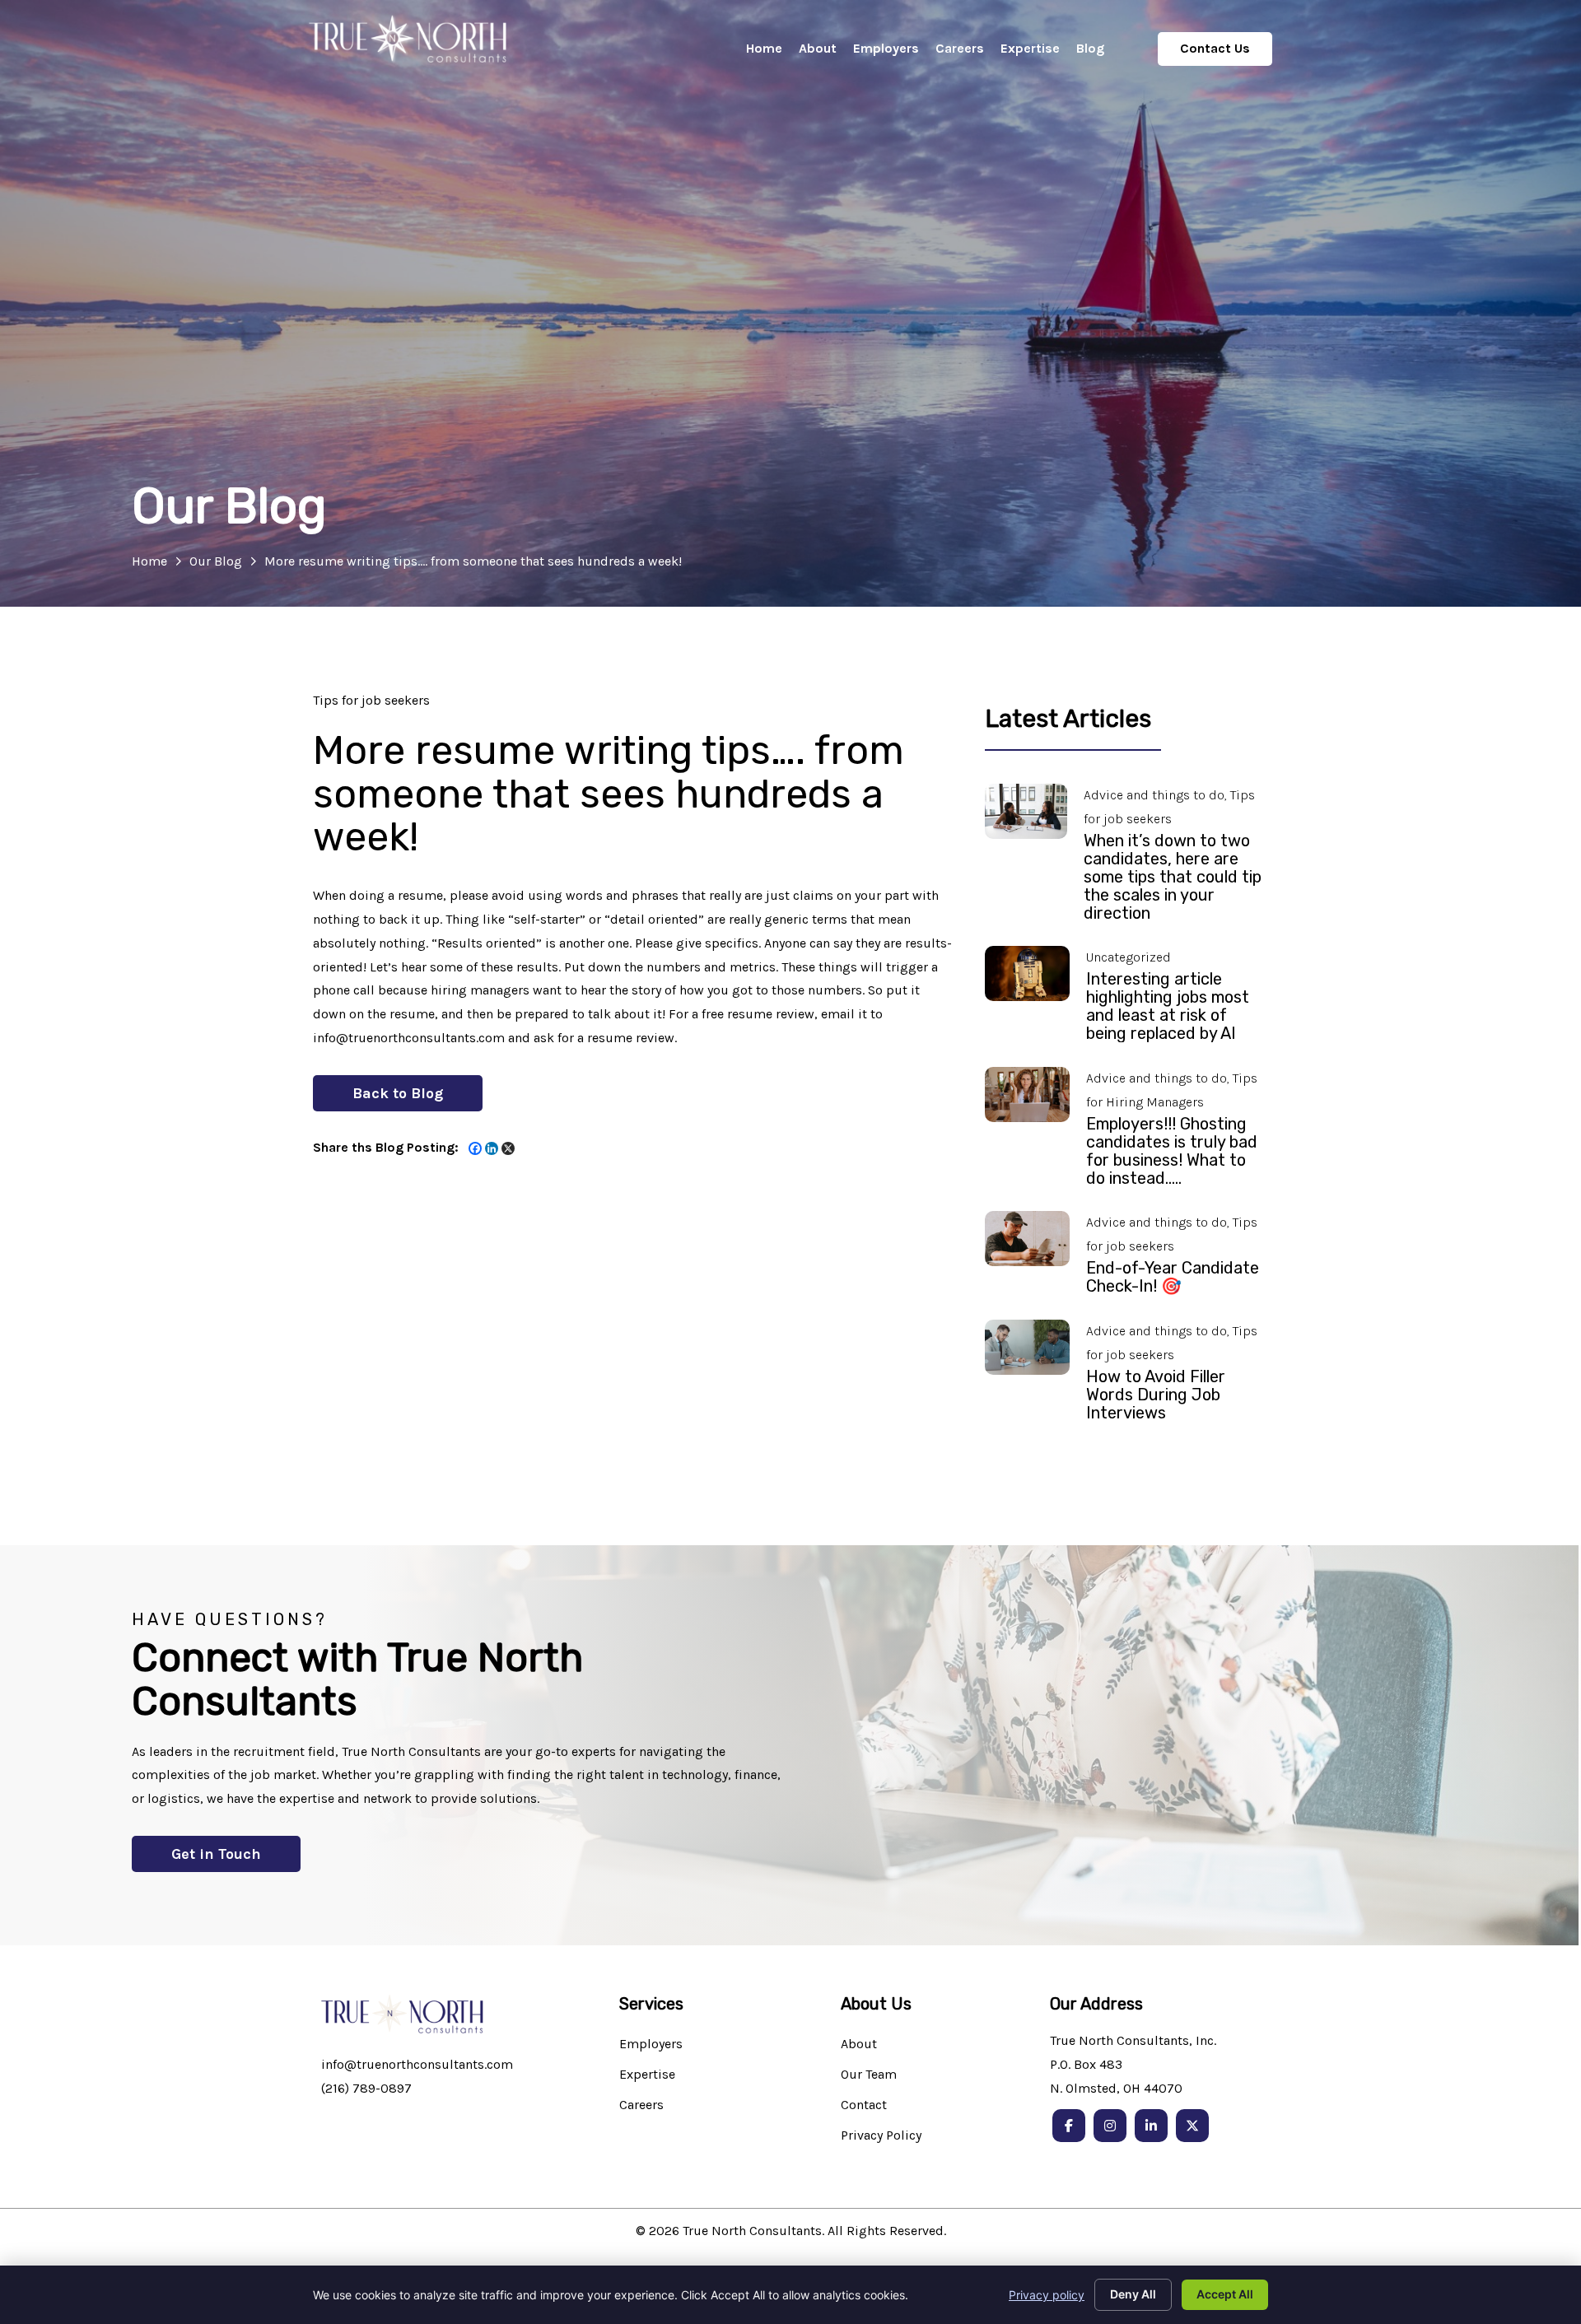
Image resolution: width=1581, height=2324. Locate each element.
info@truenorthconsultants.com (417, 2064)
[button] (398, 1093)
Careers (641, 2105)
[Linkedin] (492, 1148)
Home (149, 561)
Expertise (647, 2075)
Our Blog (216, 561)
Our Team (869, 2075)
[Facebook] (475, 1148)
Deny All (1133, 2294)
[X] (508, 1148)
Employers (651, 2045)
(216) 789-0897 (366, 2088)
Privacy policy (1047, 2295)
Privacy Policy (881, 2136)
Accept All (1225, 2294)
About (859, 2045)
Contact (864, 2105)
